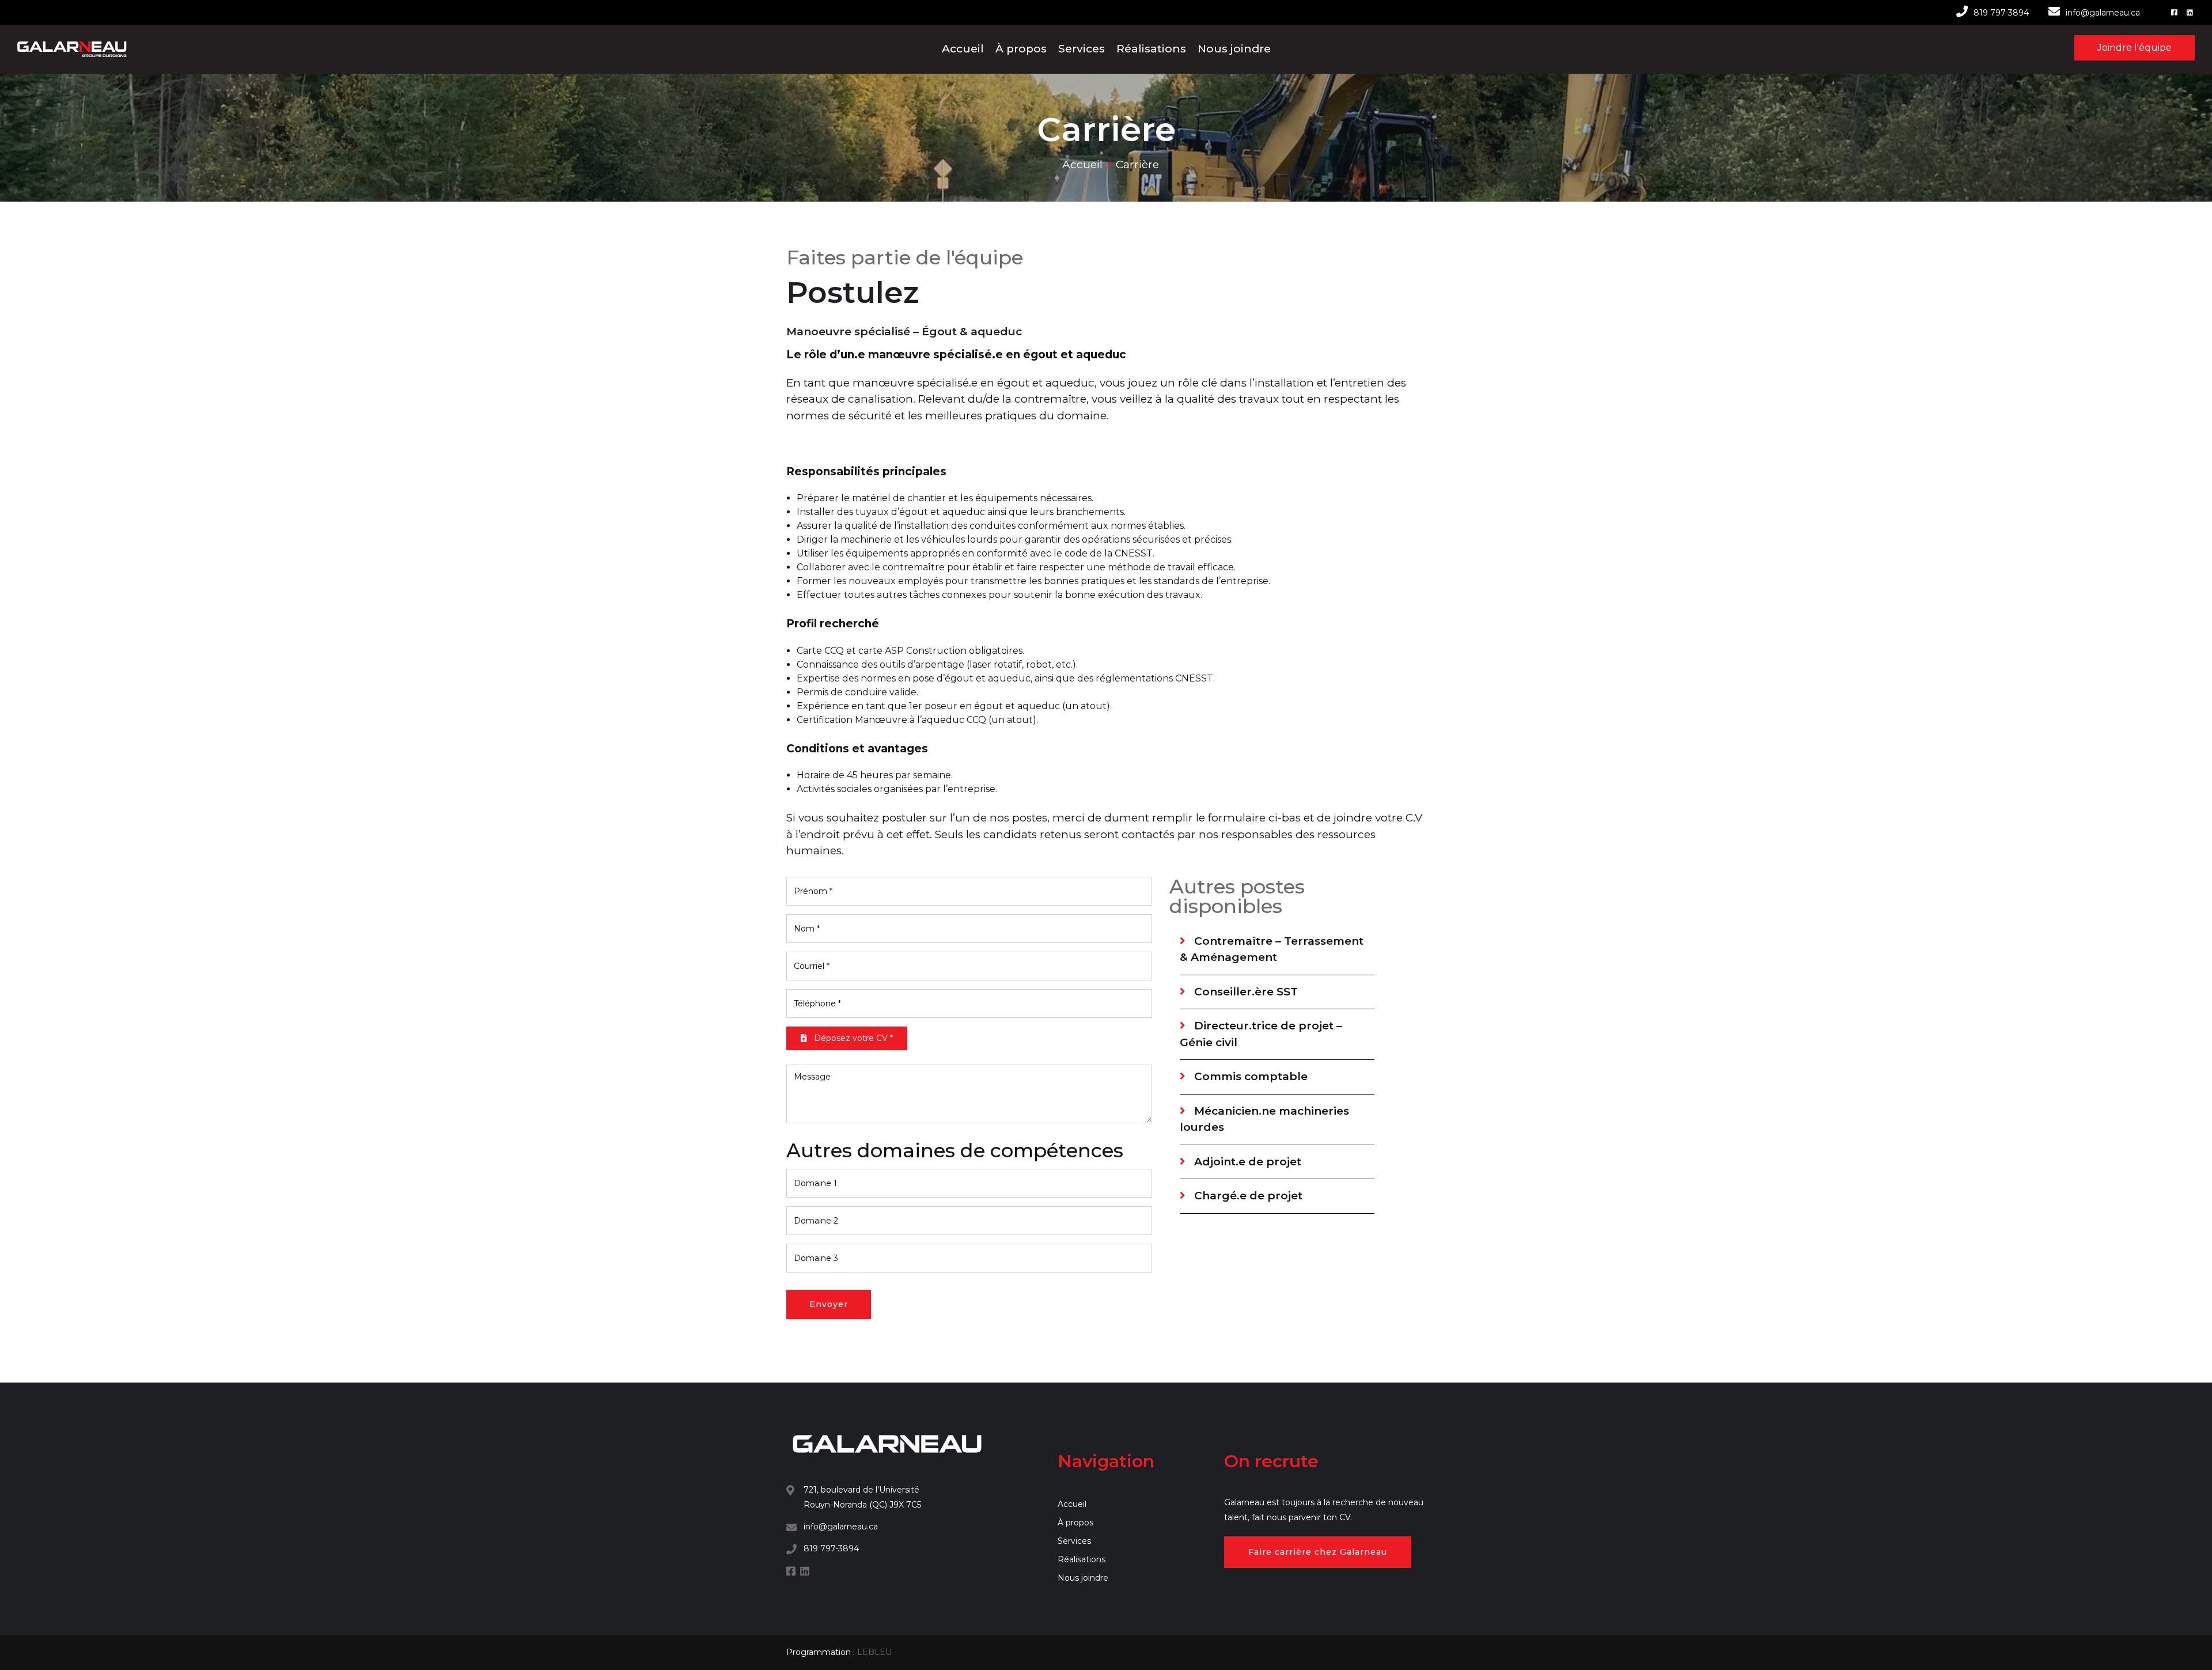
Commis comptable (1249, 1076)
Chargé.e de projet (1247, 1196)
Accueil (963, 49)
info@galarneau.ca (2103, 13)
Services (1082, 49)
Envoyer (829, 1304)
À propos (1021, 49)
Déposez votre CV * (852, 1038)
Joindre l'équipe (2135, 48)
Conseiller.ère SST (1245, 992)
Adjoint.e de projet (1246, 1162)
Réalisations (1151, 49)
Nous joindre (1234, 49)
